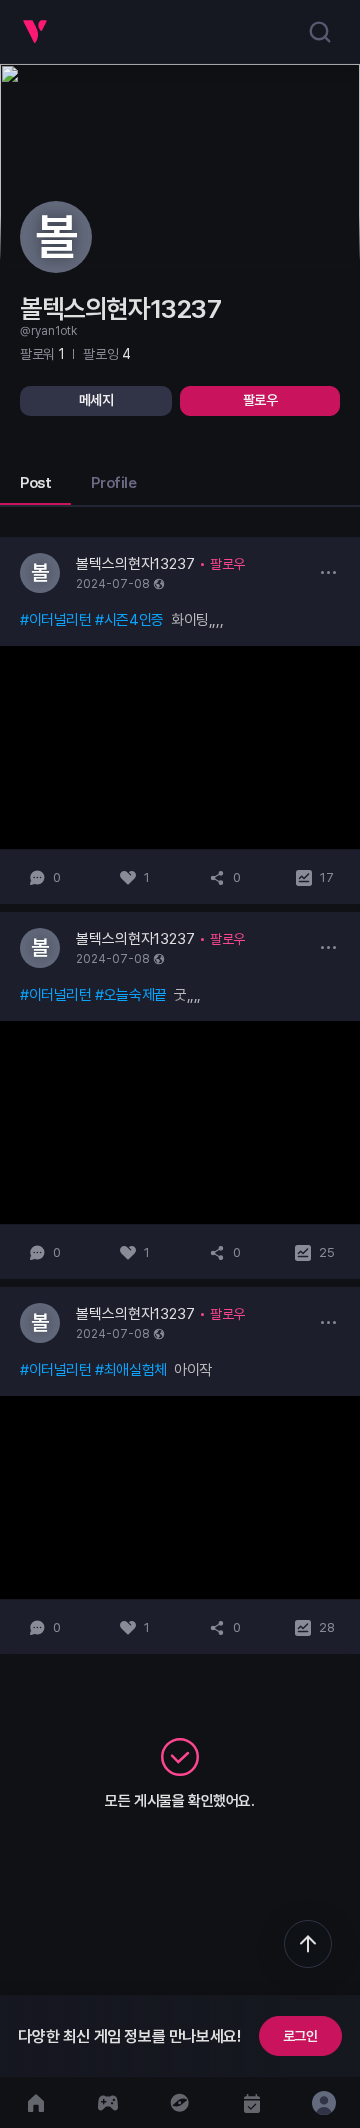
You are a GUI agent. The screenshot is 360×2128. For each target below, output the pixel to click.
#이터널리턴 (56, 620)
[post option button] (328, 572)
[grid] (180, 1095)
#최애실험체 (131, 1370)
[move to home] (36, 2102)
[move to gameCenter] (108, 2102)
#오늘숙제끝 (131, 995)
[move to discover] (180, 2102)
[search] (320, 32)
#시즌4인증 (129, 620)
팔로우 (260, 400)
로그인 (300, 2036)
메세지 (96, 400)
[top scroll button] (308, 1944)
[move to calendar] (252, 2102)
